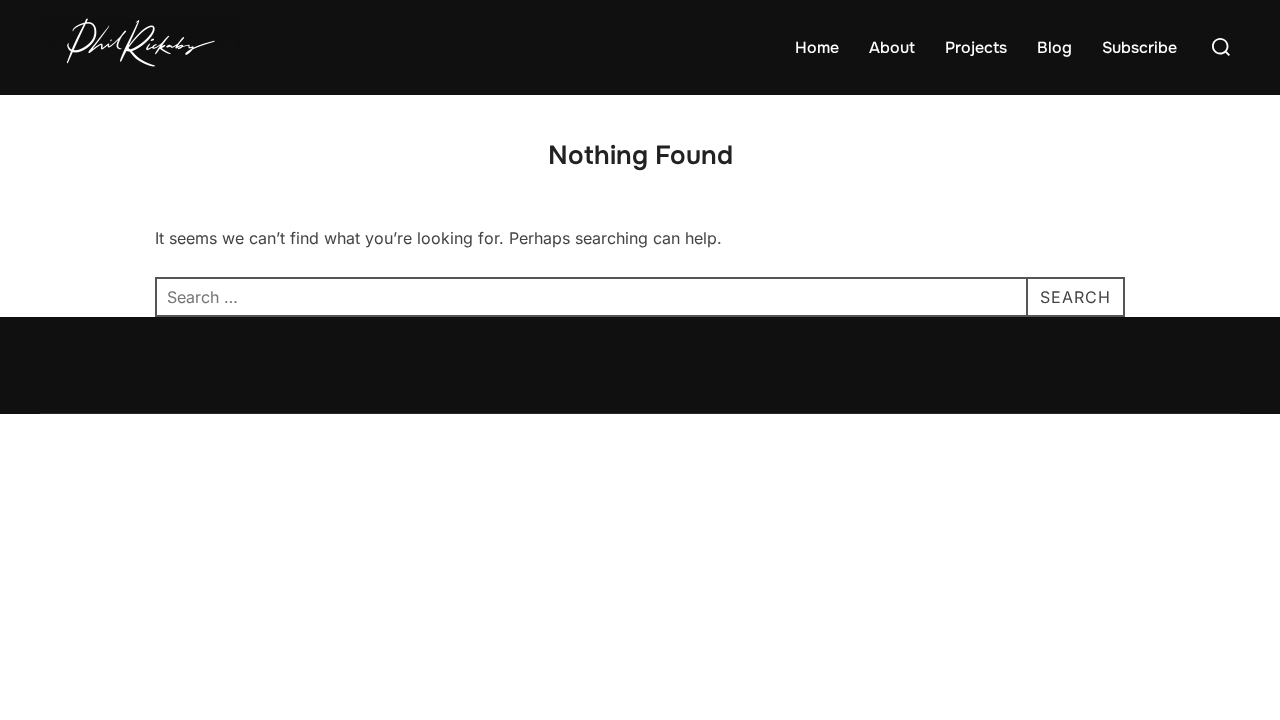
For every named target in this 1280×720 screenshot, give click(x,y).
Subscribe (1139, 47)
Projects (976, 47)
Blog (1054, 47)
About (892, 47)
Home (817, 47)
